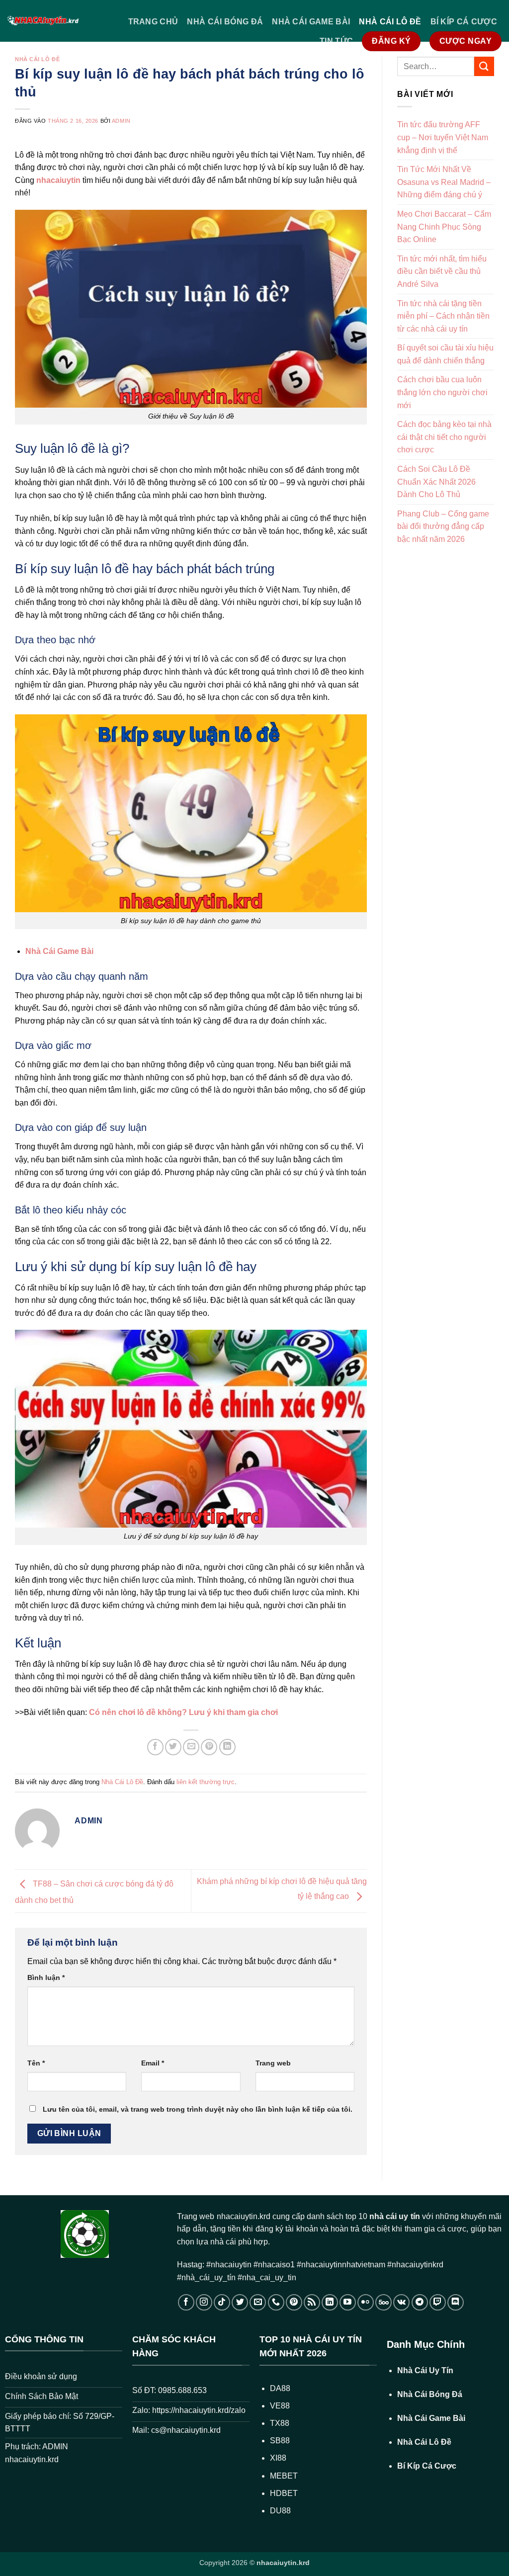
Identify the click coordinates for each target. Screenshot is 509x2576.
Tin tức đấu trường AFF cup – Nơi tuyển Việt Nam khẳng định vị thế (443, 137)
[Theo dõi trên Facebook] (186, 2302)
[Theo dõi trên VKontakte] (401, 2302)
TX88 (280, 2423)
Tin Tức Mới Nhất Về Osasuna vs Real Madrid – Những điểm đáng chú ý (444, 182)
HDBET (284, 2493)
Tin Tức (336, 41)
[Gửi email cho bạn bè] (191, 1747)
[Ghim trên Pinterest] (209, 1747)
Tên (36, 2063)
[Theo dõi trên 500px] (383, 2302)
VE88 (280, 2406)
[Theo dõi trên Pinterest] (294, 2302)
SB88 (280, 2441)
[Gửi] (484, 66)
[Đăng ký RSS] (312, 2302)
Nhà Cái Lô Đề (390, 22)
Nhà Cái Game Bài (311, 22)
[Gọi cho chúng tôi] (276, 2302)
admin (121, 121)
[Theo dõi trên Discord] (456, 2302)
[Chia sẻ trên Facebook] (155, 1747)
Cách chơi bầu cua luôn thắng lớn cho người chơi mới (442, 392)
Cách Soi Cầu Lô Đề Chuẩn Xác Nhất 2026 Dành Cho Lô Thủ (436, 482)
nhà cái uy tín (394, 2216)
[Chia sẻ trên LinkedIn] (227, 1747)
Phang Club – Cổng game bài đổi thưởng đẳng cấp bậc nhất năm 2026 (443, 526)
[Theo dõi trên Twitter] (240, 2302)
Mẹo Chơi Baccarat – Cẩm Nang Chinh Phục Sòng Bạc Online (444, 227)
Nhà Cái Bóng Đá (225, 22)
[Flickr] (366, 2302)
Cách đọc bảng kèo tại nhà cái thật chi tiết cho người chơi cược (444, 437)
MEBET (284, 2476)
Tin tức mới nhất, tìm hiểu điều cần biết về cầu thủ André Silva (442, 271)
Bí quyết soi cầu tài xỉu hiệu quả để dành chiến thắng (445, 354)
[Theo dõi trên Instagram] (204, 2302)
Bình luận (46, 1977)
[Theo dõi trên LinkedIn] (330, 2302)
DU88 (280, 2511)
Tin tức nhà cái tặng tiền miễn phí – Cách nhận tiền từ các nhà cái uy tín (443, 316)
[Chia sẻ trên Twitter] (173, 1747)
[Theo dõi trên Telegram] (420, 2302)
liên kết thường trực (206, 1782)
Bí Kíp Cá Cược (464, 22)
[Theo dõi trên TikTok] (222, 2302)
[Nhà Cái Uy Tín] (43, 21)
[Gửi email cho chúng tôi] (258, 2302)
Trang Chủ (153, 22)
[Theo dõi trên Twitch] (438, 2302)
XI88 (278, 2458)
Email (153, 2063)
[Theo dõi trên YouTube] (348, 2302)
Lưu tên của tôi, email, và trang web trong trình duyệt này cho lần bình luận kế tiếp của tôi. (198, 2109)
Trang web (273, 2063)
